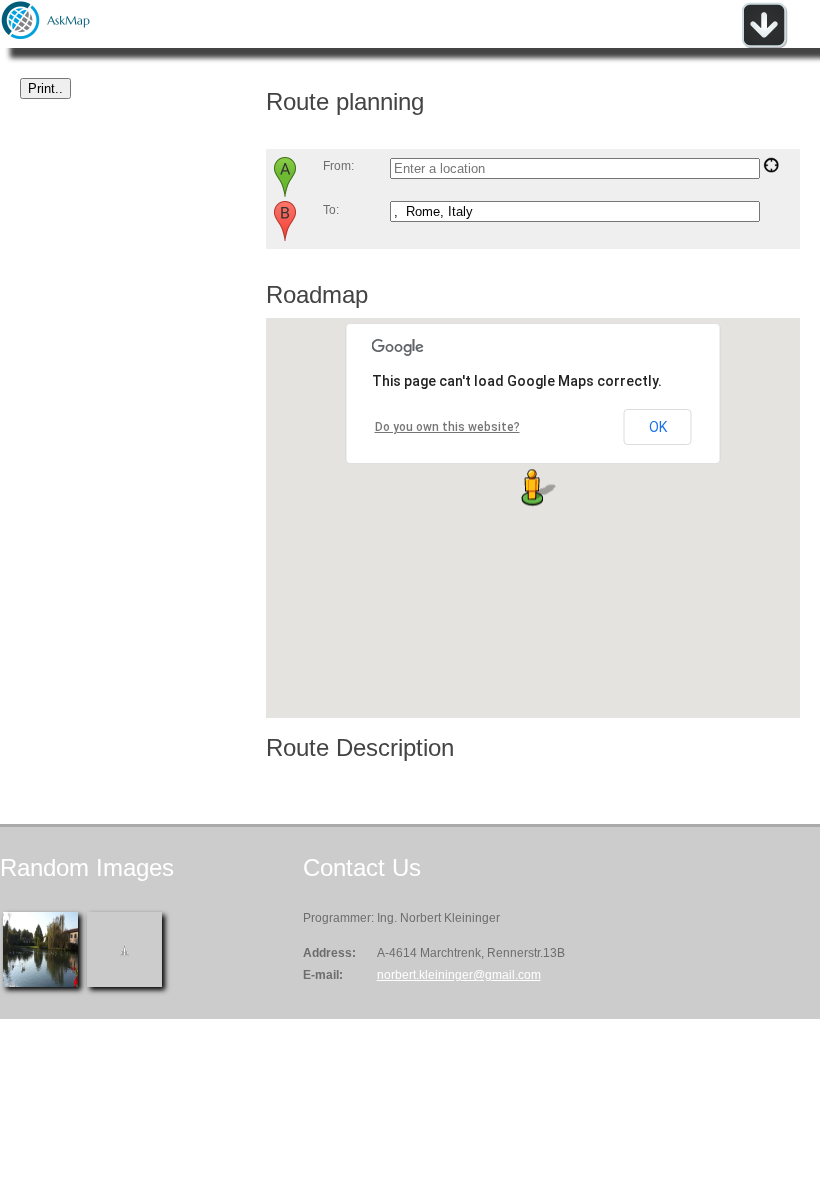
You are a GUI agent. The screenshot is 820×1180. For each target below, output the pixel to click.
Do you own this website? (447, 427)
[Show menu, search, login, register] (764, 44)
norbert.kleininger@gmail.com (459, 975)
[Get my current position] (771, 169)
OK (658, 427)
